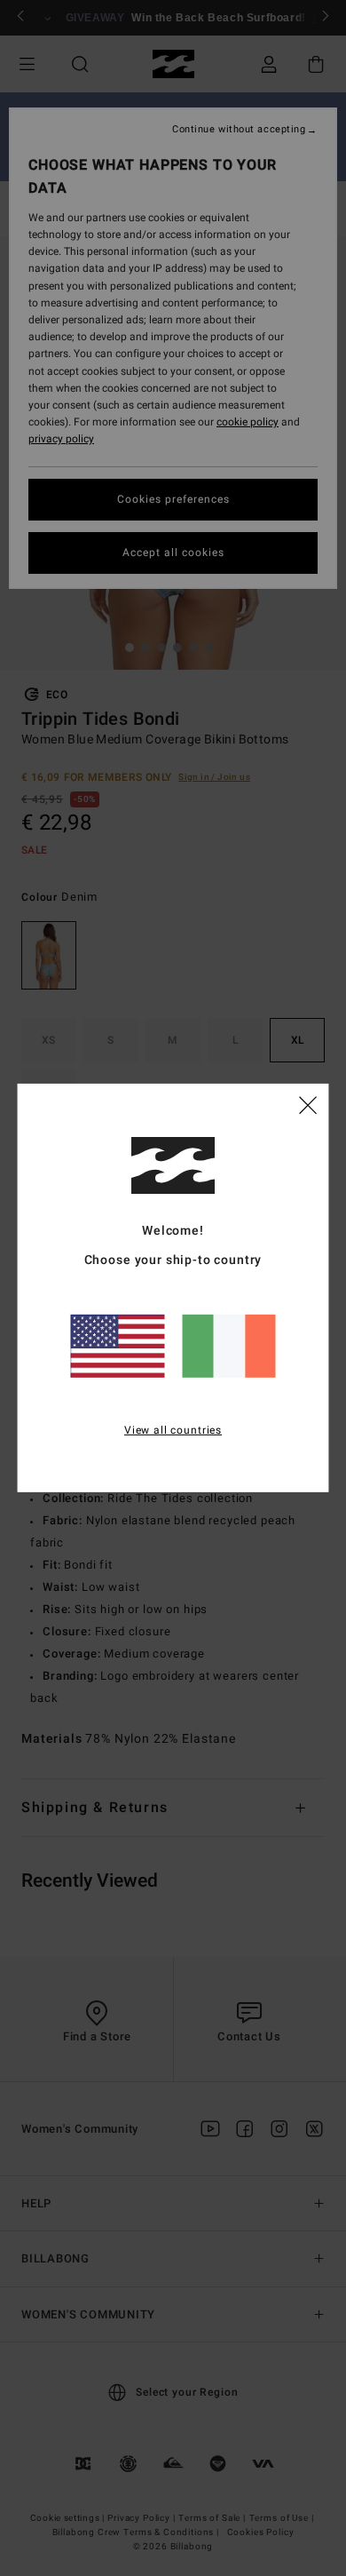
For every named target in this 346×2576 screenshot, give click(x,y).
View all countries (173, 1429)
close (308, 1104)
